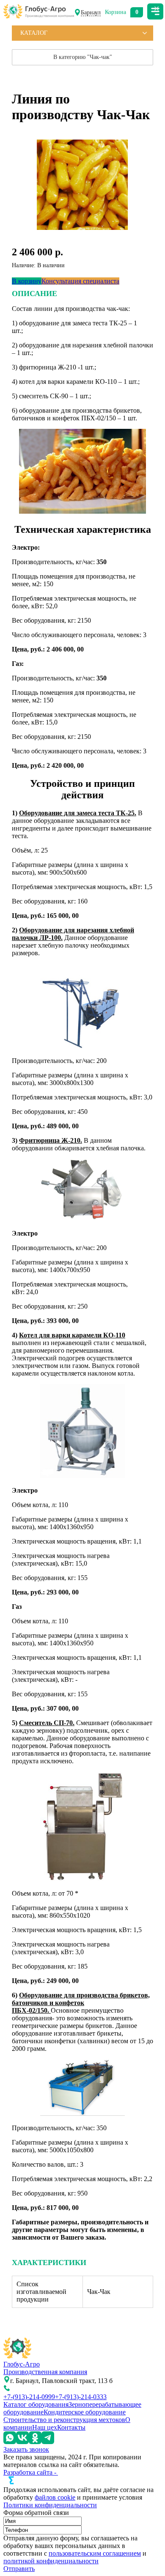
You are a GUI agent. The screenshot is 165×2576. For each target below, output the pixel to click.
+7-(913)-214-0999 (29, 2397)
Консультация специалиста (80, 281)
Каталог (34, 33)
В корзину (27, 281)
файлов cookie (55, 2497)
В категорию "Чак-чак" (83, 57)
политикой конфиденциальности (51, 2561)
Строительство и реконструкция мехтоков (64, 2420)
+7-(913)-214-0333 (81, 2397)
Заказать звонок (26, 2449)
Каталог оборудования (36, 2404)
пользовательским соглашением (95, 2553)
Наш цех (45, 2427)
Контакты (71, 2427)
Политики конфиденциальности (50, 2505)
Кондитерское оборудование (85, 2412)
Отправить (19, 2569)
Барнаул (91, 13)
